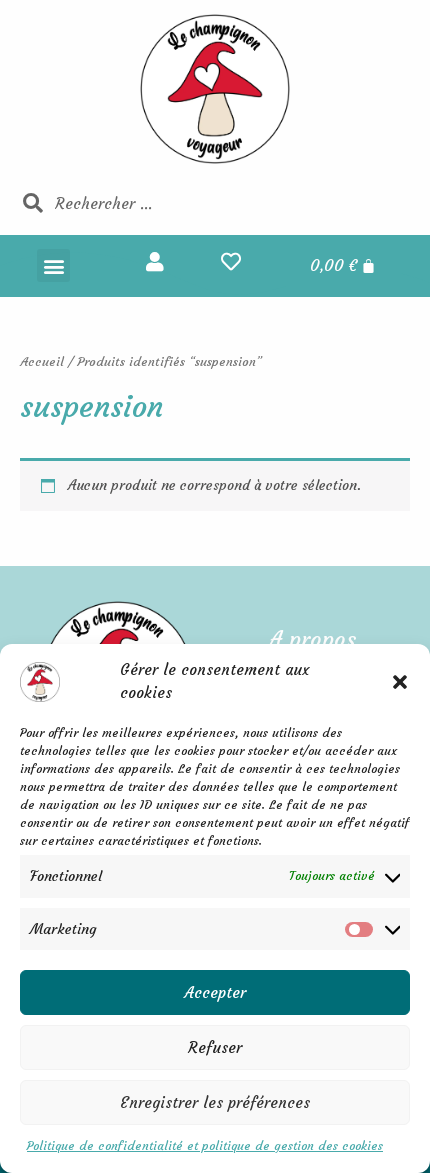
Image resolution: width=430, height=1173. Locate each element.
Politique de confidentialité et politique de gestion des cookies (205, 1145)
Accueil (42, 361)
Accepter (215, 992)
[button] (400, 682)
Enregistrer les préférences (215, 1102)
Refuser (215, 1047)
